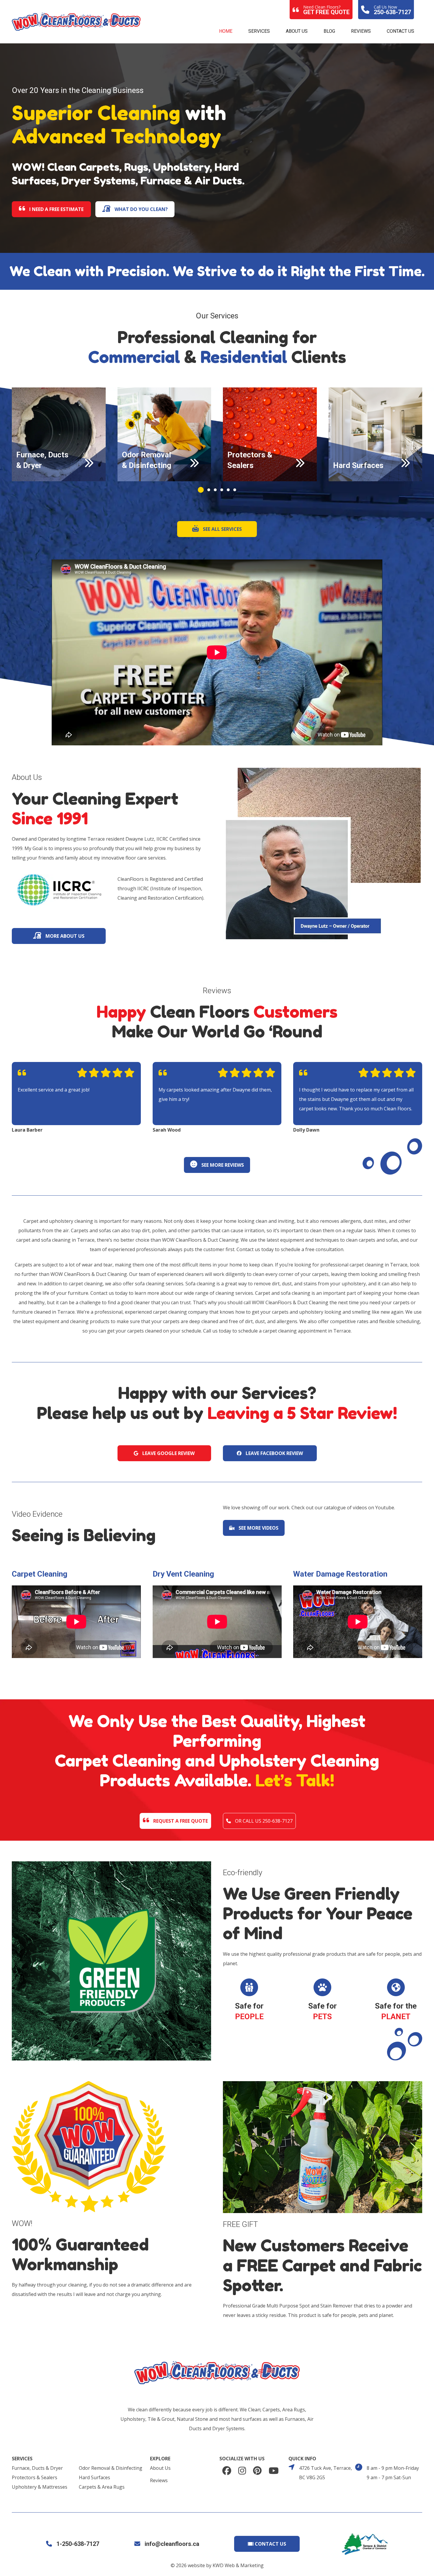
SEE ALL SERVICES (222, 529)
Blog (329, 31)
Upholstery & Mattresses (40, 2487)
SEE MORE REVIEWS (222, 1165)
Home (226, 31)
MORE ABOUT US (64, 936)
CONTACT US (270, 2544)
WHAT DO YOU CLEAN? (141, 209)
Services (259, 31)
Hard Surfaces (94, 2477)
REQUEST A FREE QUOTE (180, 1821)
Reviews (361, 31)
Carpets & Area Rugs (102, 2487)
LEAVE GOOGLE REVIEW (168, 1453)
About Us (297, 31)
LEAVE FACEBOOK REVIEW (274, 1453)
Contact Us (400, 31)
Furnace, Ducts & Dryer (37, 2468)
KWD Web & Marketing (238, 2565)
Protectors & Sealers (35, 2477)
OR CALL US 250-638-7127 (263, 1821)
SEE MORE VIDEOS (258, 1528)
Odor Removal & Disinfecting (111, 2468)
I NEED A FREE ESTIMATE (56, 209)
